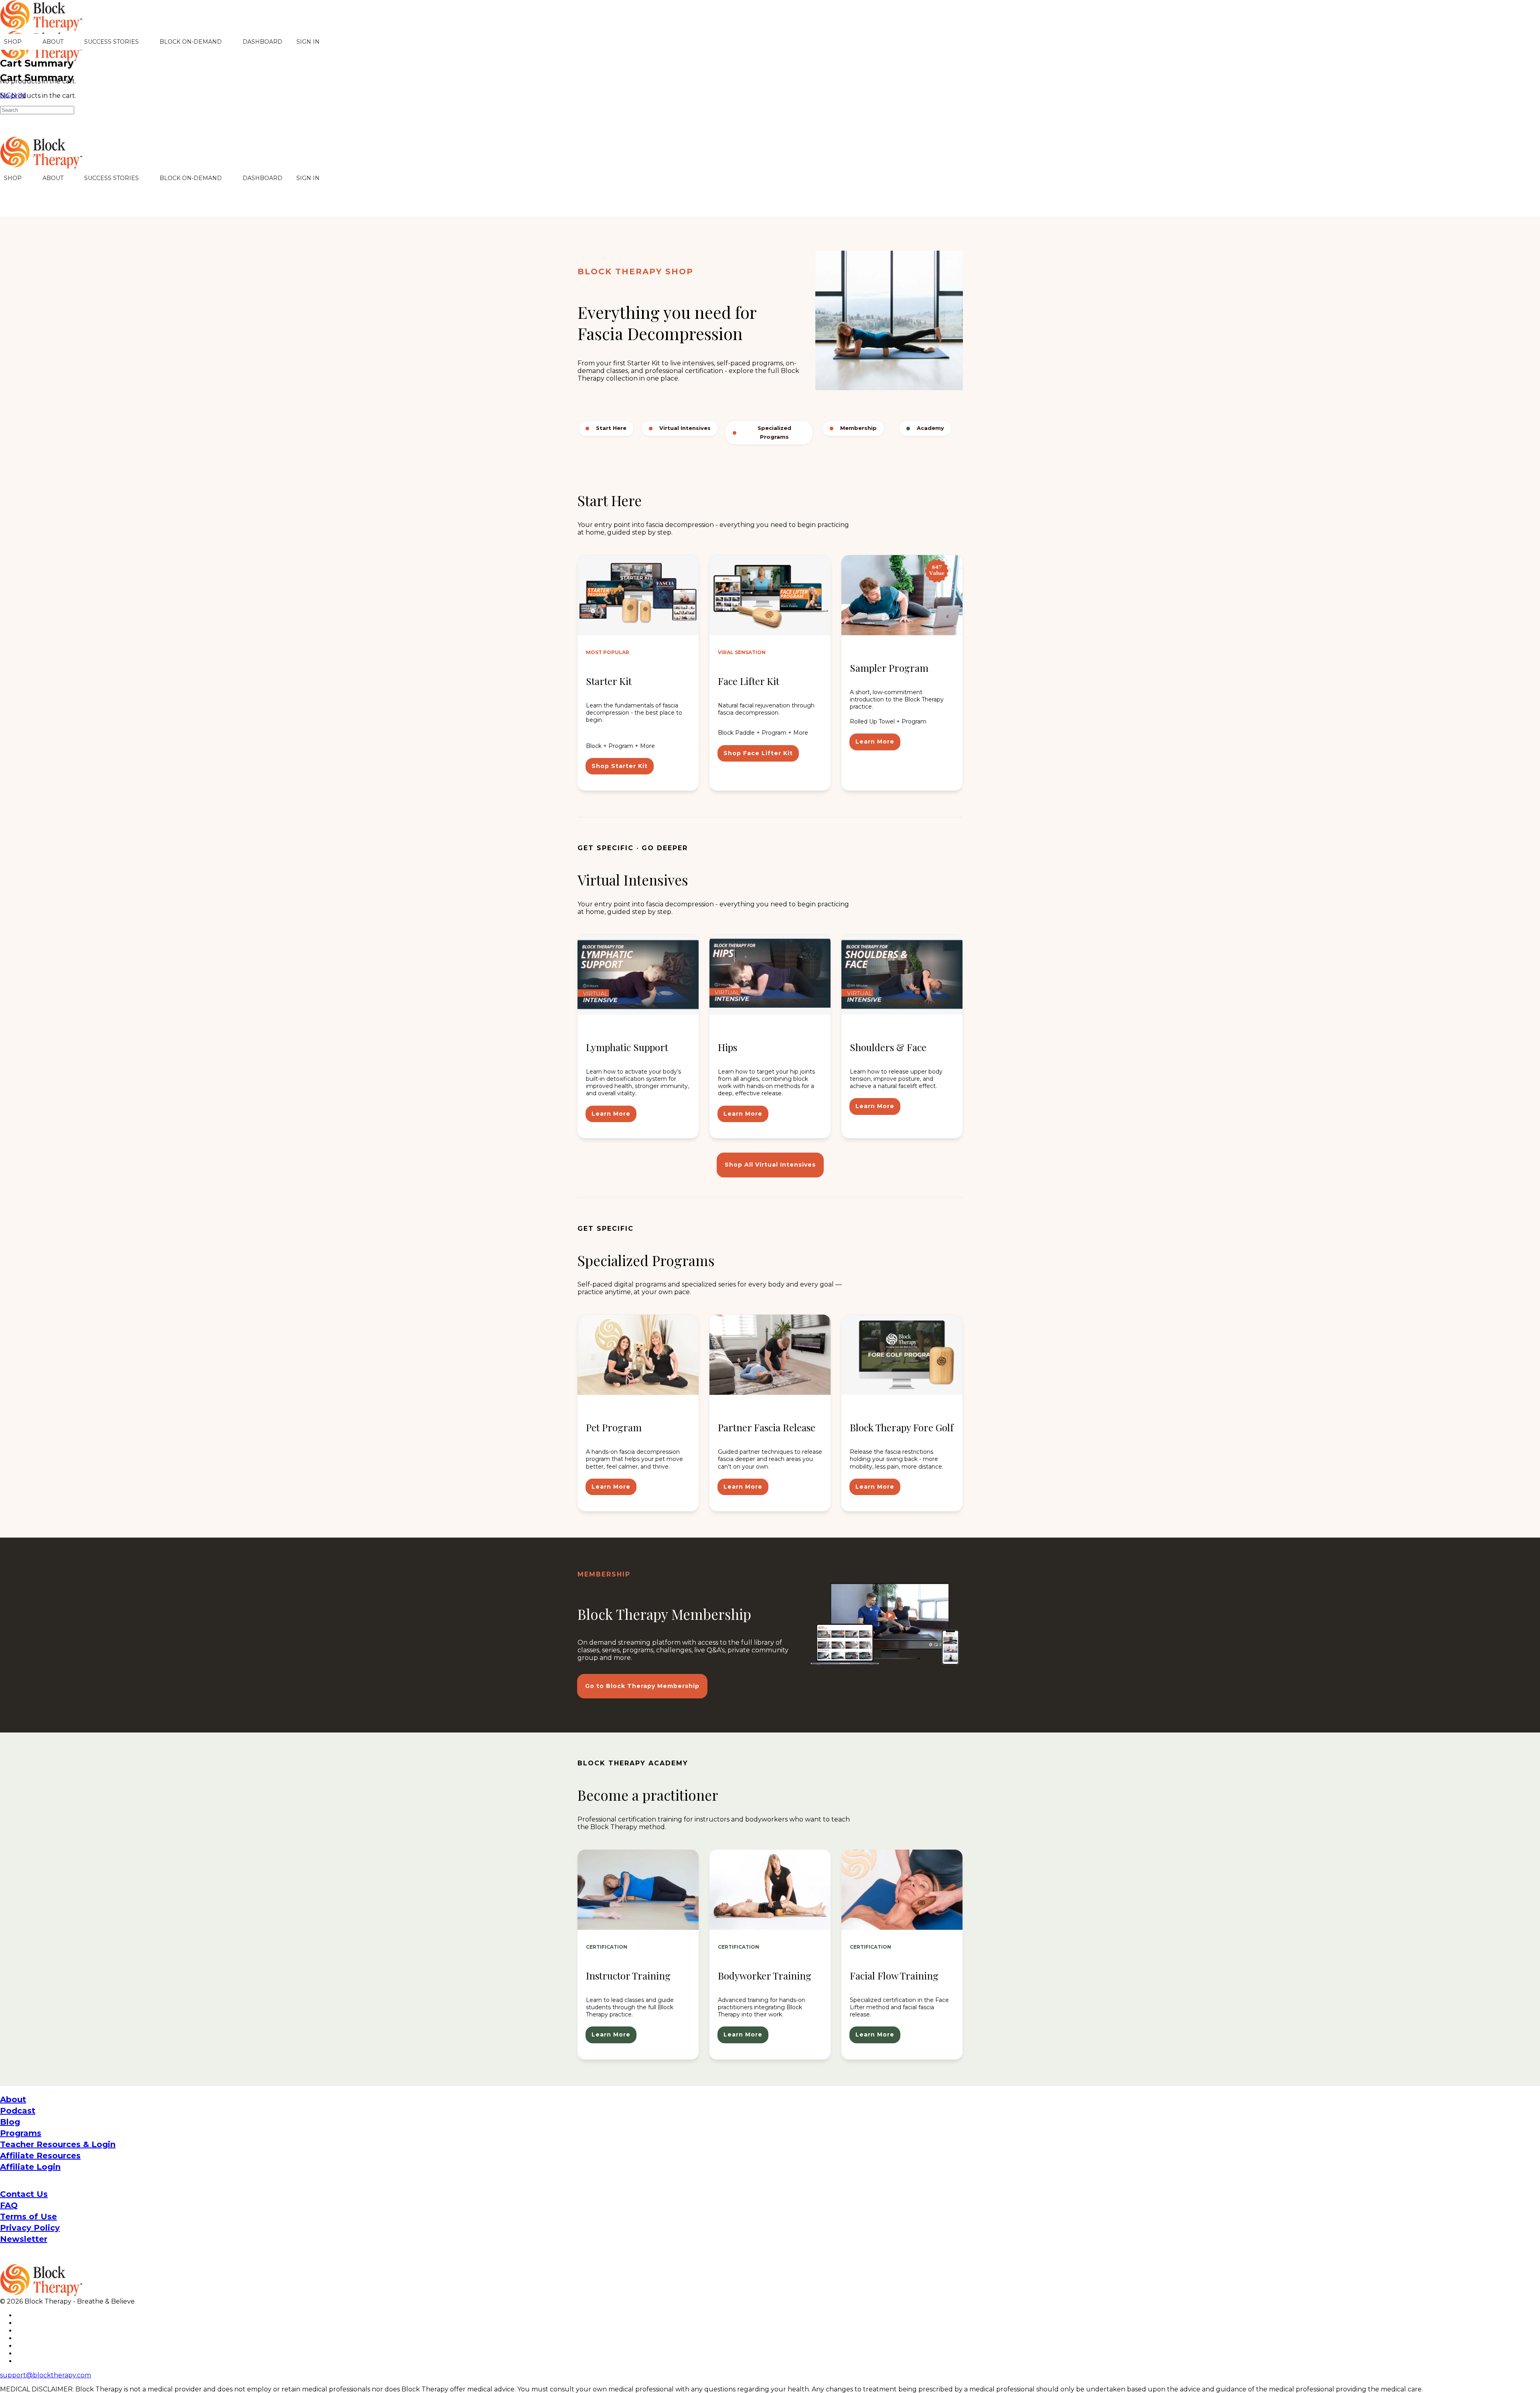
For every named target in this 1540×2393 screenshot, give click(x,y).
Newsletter (24, 2239)
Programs (21, 2133)
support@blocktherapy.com (46, 2375)
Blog (10, 2122)
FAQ (9, 2205)
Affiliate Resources (40, 2156)
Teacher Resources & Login (58, 2144)
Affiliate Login (30, 2167)
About (13, 2099)
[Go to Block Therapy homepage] (42, 26)
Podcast (18, 2111)
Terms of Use (28, 2217)
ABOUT (53, 42)
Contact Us (24, 2194)
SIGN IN (308, 42)
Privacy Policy (30, 2228)
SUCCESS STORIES (111, 42)
